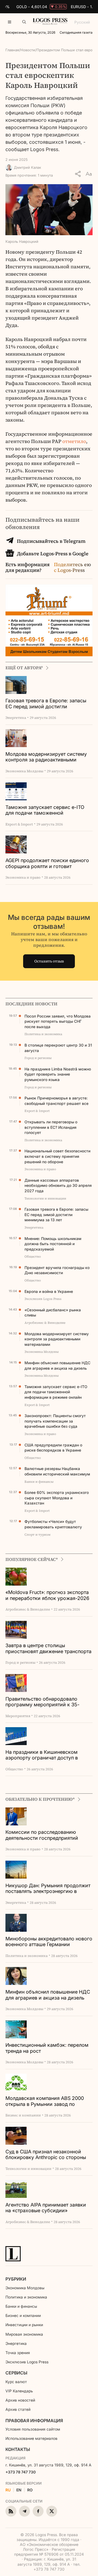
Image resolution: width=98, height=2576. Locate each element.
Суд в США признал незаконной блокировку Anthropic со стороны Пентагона (46, 2155)
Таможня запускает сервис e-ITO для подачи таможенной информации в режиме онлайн (45, 810)
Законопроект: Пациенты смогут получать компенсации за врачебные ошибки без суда (55, 1421)
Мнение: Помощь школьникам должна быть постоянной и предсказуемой (53, 1244)
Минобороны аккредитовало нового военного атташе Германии (49, 1942)
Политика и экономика (26, 2297)
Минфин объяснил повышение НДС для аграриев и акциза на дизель (57, 1365)
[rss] (11, 2511)
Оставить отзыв (49, 961)
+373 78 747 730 (21, 2472)
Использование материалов (31, 2438)
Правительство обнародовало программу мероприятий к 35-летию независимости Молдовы (44, 1702)
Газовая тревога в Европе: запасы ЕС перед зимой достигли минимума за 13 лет (46, 704)
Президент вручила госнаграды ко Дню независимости (57, 1270)
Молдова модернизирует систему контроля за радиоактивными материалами (46, 757)
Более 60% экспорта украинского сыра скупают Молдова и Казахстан (57, 1498)
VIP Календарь (19, 2391)
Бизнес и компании (23, 2315)
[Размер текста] (89, 174)
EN (19, 2490)
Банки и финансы (21, 2306)
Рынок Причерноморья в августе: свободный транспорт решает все (56, 1101)
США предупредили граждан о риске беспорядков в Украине (53, 1448)
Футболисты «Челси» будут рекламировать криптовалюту (53, 1524)
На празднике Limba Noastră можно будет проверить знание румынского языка (58, 1074)
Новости (28, 50)
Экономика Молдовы (25, 2288)
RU (8, 2490)
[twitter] (52, 2511)
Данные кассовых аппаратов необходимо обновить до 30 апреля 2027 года (58, 1185)
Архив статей (18, 2409)
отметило (74, 441)
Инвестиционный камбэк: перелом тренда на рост (47, 2048)
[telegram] (24, 2511)
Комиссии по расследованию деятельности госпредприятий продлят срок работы (42, 1835)
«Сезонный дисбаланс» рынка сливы (53, 1313)
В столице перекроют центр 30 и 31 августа (58, 1048)
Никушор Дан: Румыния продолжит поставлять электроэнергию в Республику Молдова (48, 1889)
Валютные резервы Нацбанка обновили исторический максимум (57, 1471)
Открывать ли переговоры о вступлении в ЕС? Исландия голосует (51, 1127)
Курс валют (16, 2382)
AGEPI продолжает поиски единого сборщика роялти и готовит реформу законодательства (47, 864)
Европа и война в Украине (49, 1291)
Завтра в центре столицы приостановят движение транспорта (48, 1648)
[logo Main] (50, 23)
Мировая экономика (24, 2334)
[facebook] (38, 2511)
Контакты (18, 2449)
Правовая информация (34, 2421)
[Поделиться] (78, 174)
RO (30, 2490)
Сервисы (16, 2373)
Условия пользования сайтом (33, 2429)
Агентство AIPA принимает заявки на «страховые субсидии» (46, 2208)
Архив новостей (20, 2400)
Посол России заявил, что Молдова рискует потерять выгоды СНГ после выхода (58, 1021)
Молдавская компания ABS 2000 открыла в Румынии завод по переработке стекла (45, 2101)
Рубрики (16, 2279)
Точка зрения (18, 2353)
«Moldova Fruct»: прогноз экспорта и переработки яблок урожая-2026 (47, 1595)
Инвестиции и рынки (24, 2325)
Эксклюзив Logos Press (27, 2362)
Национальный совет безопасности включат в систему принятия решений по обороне (57, 1156)
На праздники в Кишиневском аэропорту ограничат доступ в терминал (42, 1755)
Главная (12, 50)
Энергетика (16, 2343)
